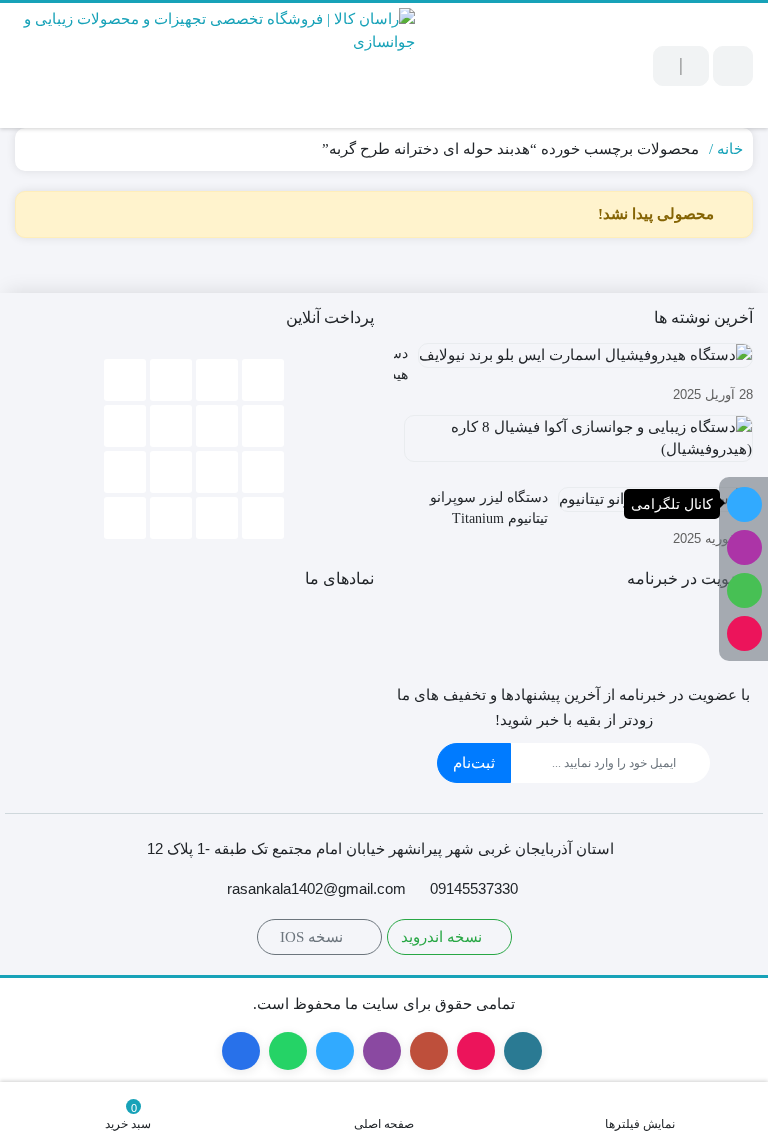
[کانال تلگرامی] (744, 504)
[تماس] (744, 633)
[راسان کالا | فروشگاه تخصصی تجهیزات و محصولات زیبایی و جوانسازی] (215, 65)
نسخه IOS (313, 937)
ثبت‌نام (474, 763)
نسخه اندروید (443, 937)
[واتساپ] (744, 590)
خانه (730, 149)
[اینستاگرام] (744, 547)
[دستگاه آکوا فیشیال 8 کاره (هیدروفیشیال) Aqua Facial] (573, 446)
